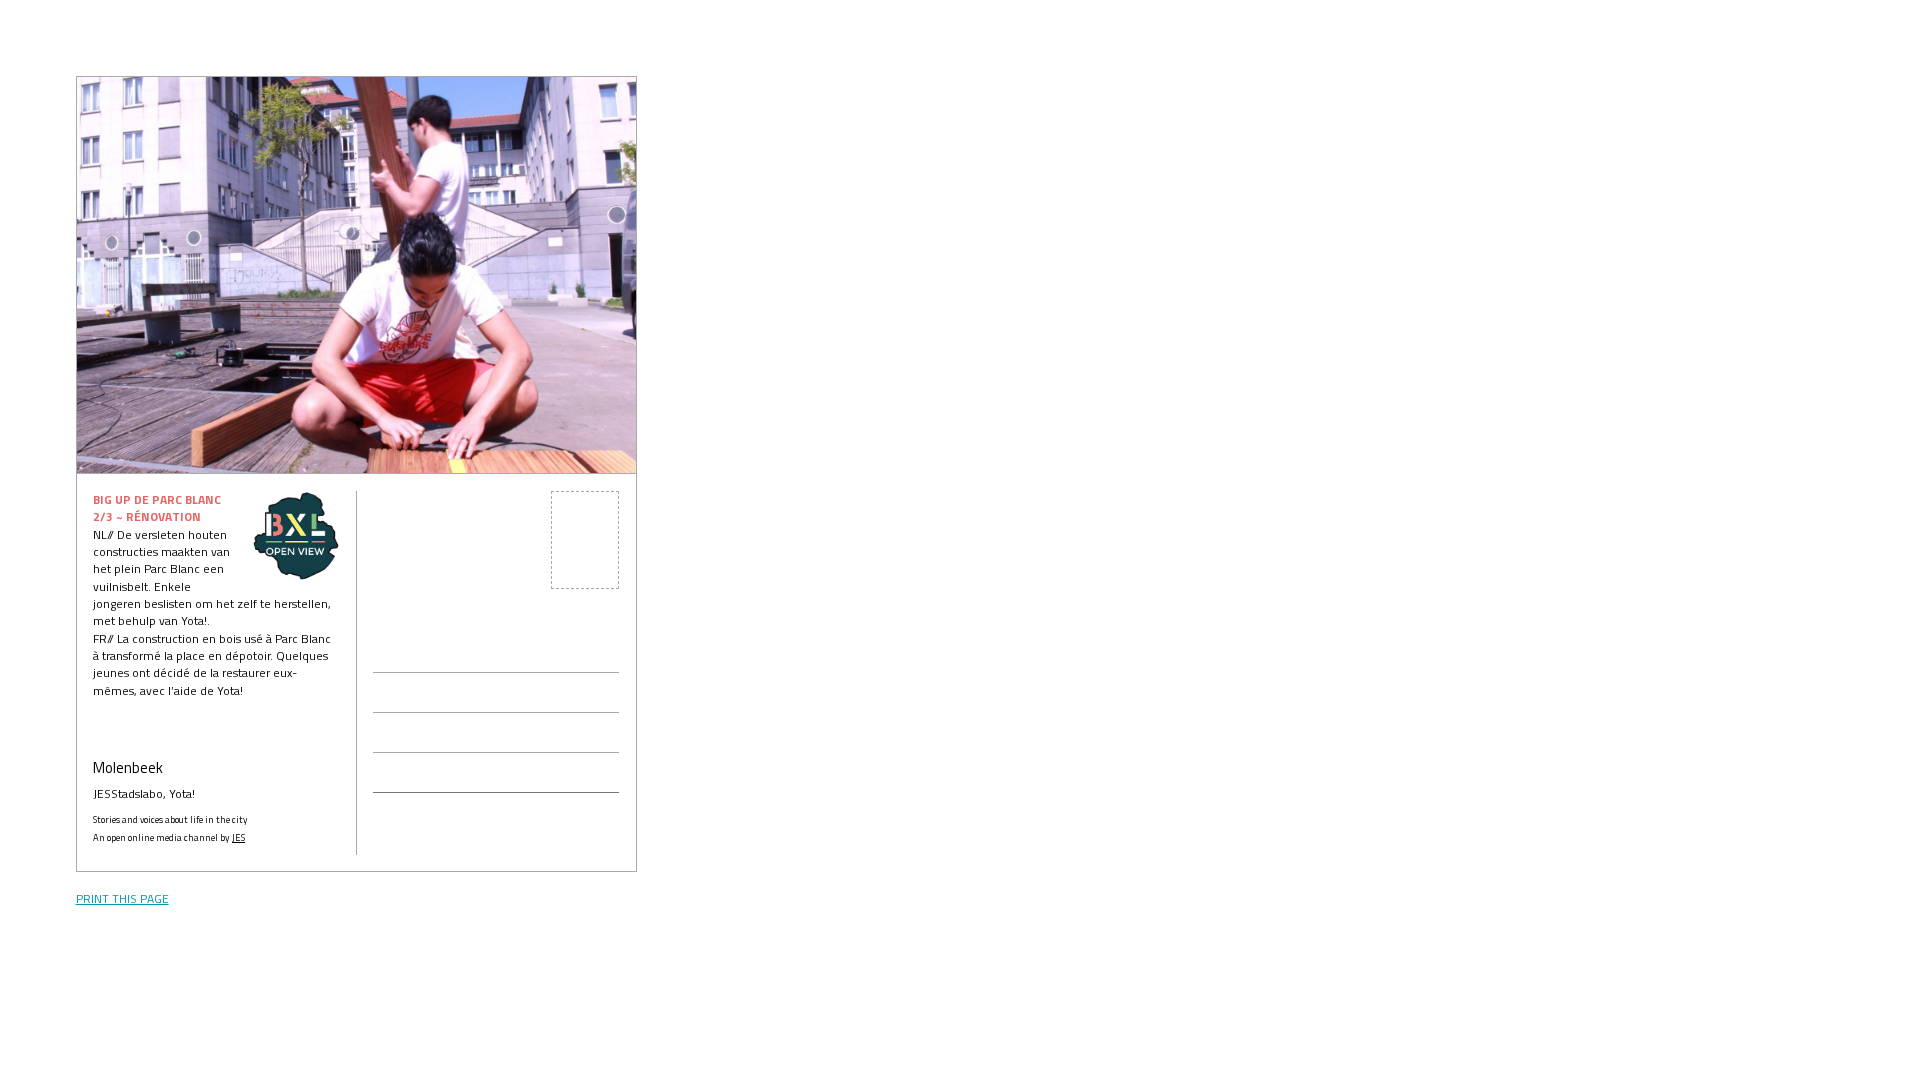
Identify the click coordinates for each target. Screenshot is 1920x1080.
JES (238, 837)
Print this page (122, 898)
